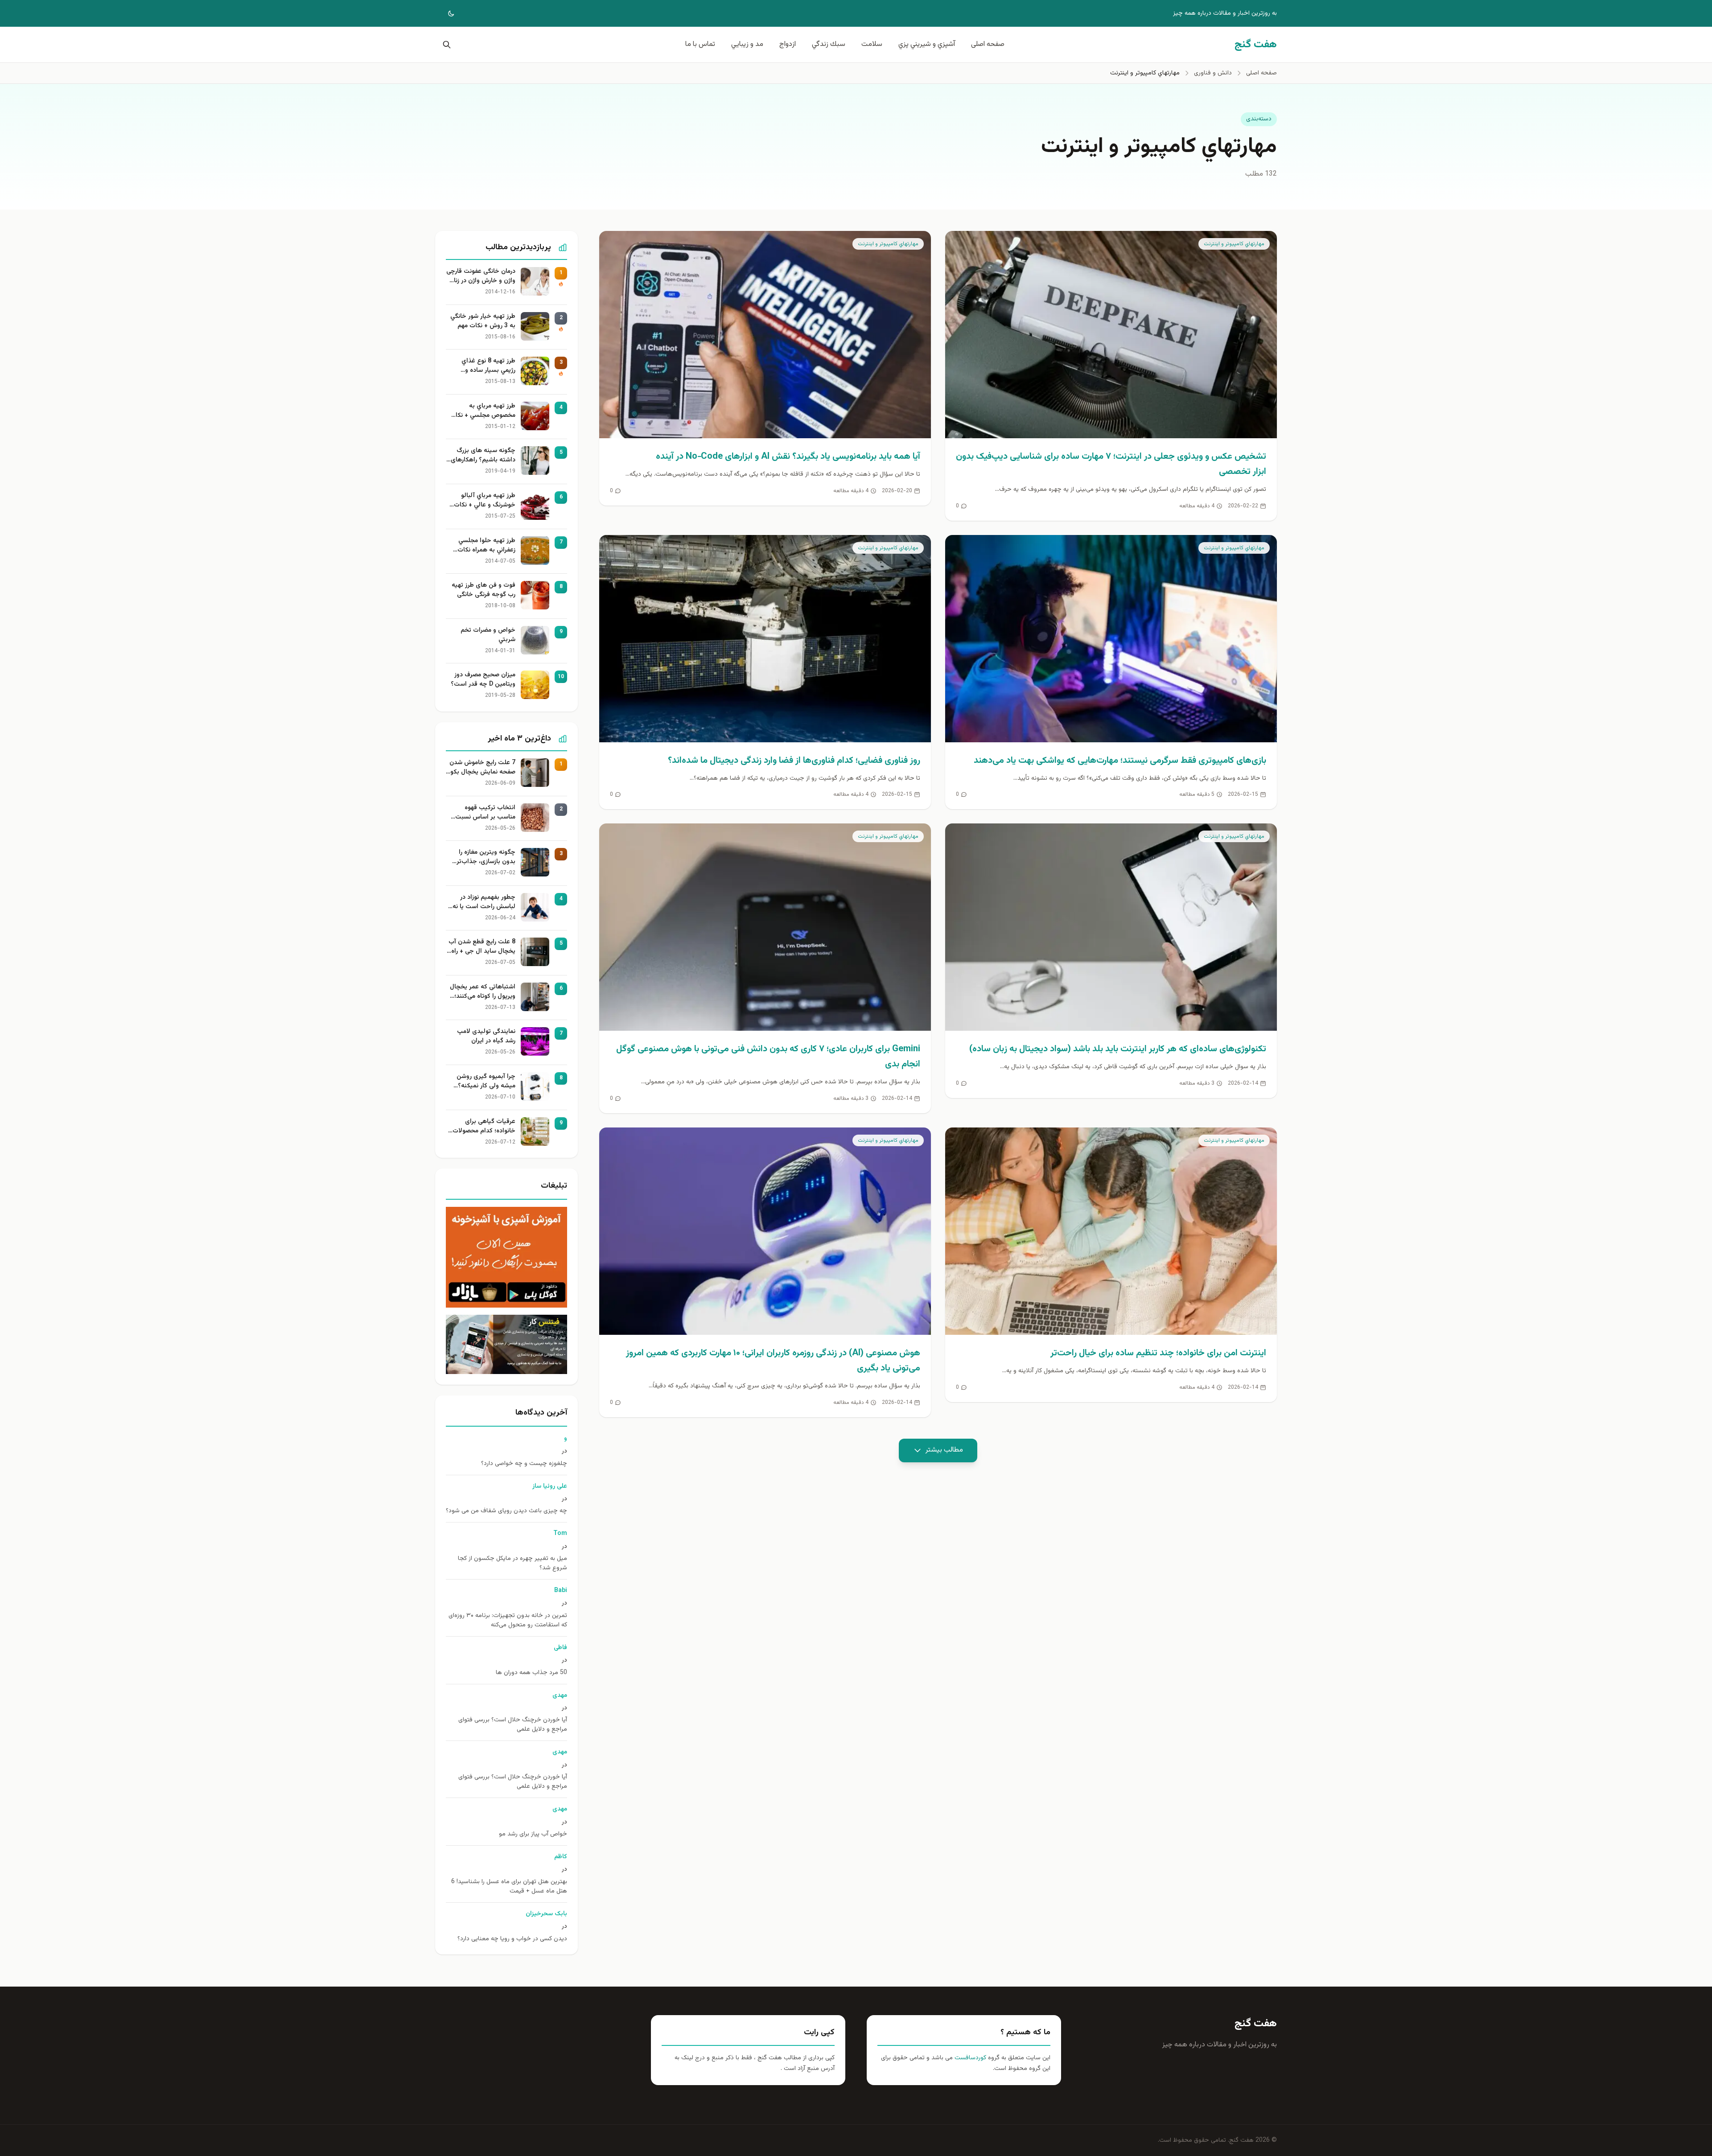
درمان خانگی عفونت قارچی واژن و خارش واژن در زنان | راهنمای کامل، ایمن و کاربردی (481, 276)
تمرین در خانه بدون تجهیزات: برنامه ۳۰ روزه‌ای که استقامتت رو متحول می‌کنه (508, 1621)
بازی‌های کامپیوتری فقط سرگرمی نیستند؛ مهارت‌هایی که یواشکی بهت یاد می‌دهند (1120, 761)
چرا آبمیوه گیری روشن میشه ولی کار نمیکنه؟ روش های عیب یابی (486, 1082)
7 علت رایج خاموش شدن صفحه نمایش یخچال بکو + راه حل (482, 768)
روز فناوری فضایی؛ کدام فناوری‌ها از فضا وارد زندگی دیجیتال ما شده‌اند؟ (794, 761)
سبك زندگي (829, 44)
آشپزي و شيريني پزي (927, 44)
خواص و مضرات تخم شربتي (488, 635)
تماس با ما (700, 44)
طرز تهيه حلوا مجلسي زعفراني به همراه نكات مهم (486, 546)
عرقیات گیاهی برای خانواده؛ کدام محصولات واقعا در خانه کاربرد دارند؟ (482, 1127)
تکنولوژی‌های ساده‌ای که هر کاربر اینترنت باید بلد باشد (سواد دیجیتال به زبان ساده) (1118, 1049)
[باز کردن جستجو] (445, 45)
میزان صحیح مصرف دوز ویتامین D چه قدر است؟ (483, 680)
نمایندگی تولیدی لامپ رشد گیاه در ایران (486, 1037)
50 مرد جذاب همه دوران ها (531, 1673)
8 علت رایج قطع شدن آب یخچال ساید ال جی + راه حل (482, 947)
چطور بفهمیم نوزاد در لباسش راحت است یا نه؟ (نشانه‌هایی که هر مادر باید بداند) (482, 902)
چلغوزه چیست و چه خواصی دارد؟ (524, 1464)
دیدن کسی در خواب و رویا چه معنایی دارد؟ (512, 1939)
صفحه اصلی (988, 44)
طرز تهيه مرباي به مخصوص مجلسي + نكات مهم (483, 411)
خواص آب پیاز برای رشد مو (533, 1834)
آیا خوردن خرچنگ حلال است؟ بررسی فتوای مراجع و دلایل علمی (513, 1725)
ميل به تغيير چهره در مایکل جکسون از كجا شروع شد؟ (512, 1564)
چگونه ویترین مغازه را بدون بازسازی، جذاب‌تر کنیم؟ (486, 857)
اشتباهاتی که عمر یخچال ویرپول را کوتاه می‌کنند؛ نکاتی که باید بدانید (483, 992)
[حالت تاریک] (445, 13)
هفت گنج (1256, 2024)
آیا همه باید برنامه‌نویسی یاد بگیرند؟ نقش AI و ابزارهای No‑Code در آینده (788, 457)
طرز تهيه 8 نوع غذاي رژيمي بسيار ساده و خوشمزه (488, 366)
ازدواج (788, 44)
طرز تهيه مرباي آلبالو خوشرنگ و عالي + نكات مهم (485, 501)
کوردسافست (969, 2058)
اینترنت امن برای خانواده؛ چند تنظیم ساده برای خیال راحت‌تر (1158, 1353)
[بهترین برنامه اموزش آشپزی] (506, 1257)
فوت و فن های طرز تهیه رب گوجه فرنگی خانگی (484, 590)
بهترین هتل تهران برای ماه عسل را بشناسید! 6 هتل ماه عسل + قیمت (509, 1887)
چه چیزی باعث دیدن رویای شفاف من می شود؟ (506, 1511)
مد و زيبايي (747, 44)
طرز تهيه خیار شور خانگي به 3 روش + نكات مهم (483, 321)
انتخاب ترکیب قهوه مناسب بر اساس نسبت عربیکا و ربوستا (485, 813)
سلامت (872, 44)
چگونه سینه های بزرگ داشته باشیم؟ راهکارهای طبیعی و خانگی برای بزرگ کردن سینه (482, 456)
